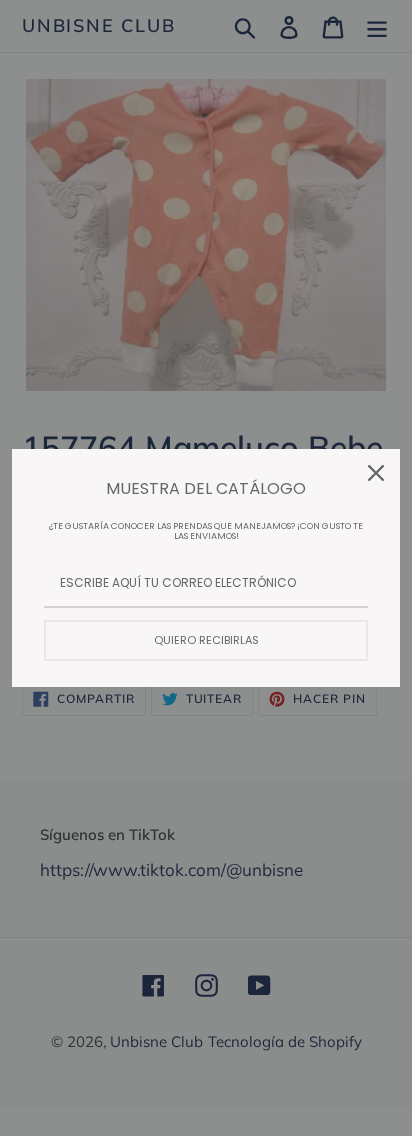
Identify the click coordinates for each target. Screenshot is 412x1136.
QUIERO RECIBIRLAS (206, 640)
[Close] (376, 473)
